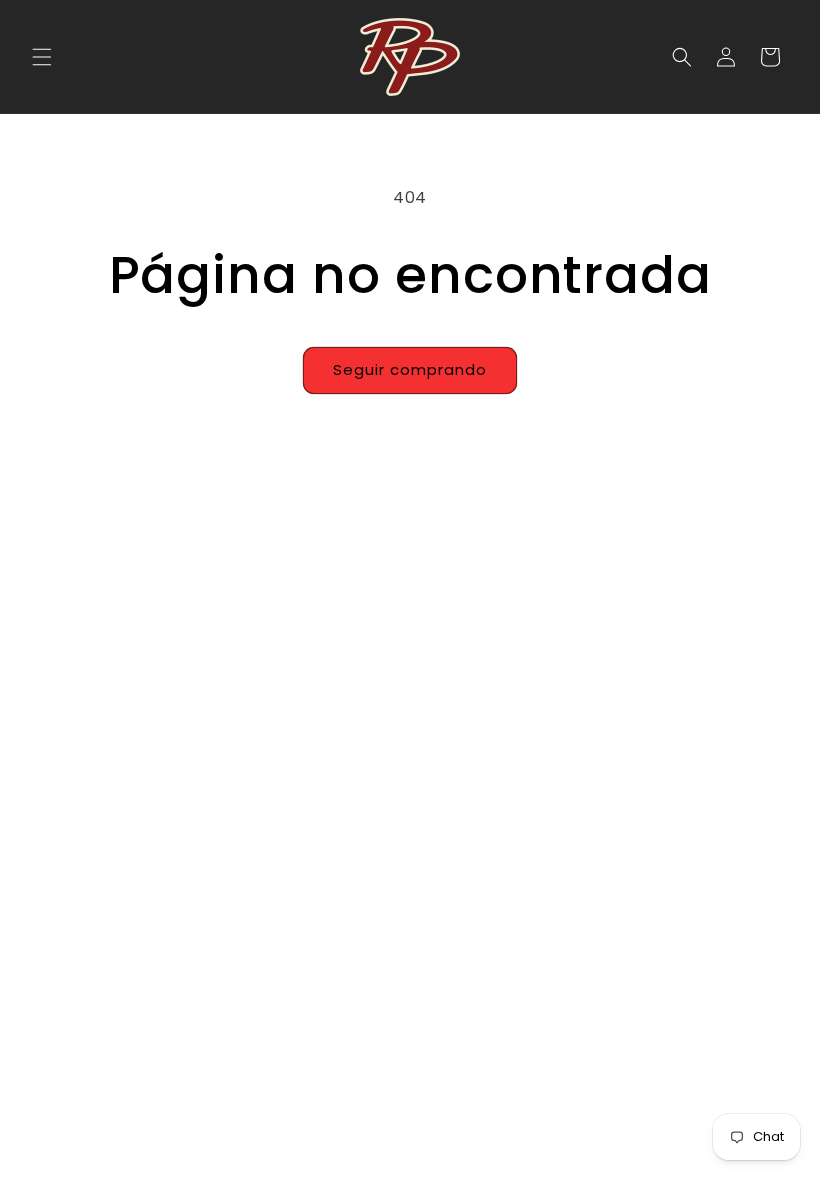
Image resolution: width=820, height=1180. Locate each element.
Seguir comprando (410, 369)
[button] (42, 57)
